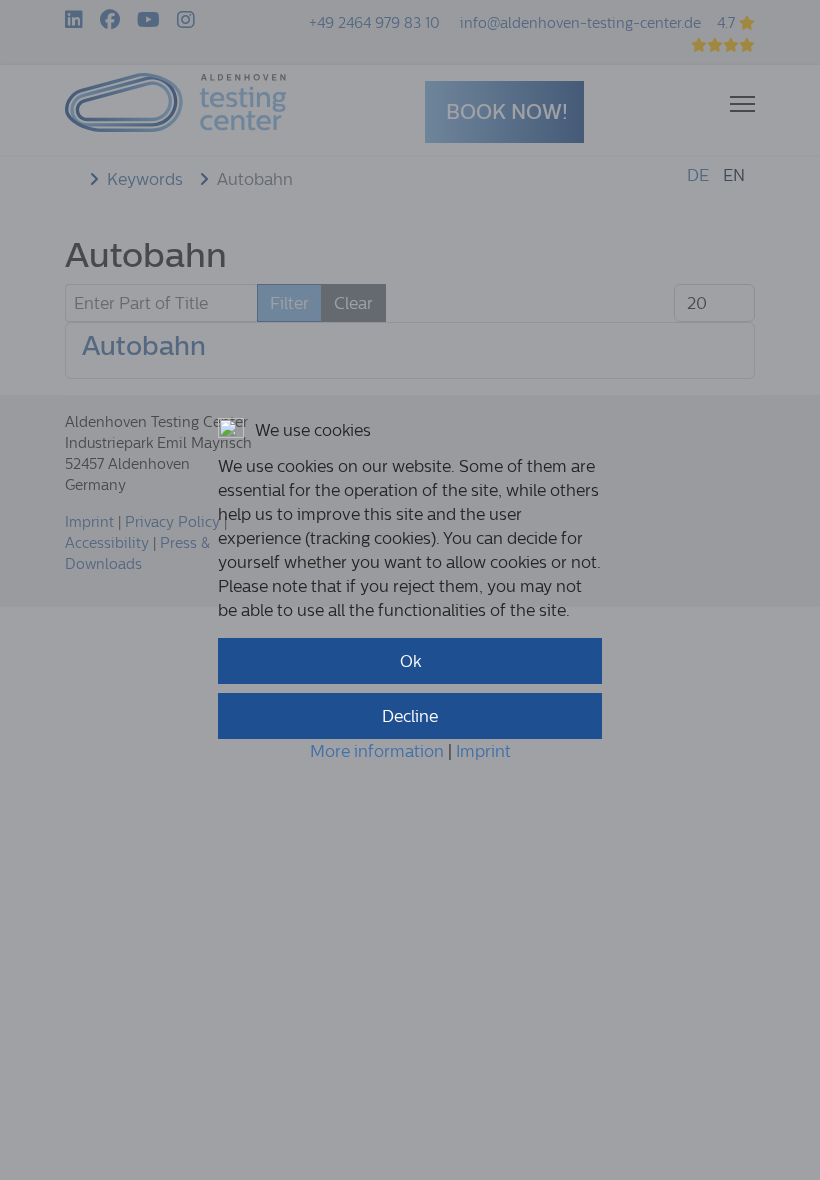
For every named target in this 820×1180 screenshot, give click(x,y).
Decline (410, 716)
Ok (410, 661)
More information (377, 751)
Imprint (483, 751)
